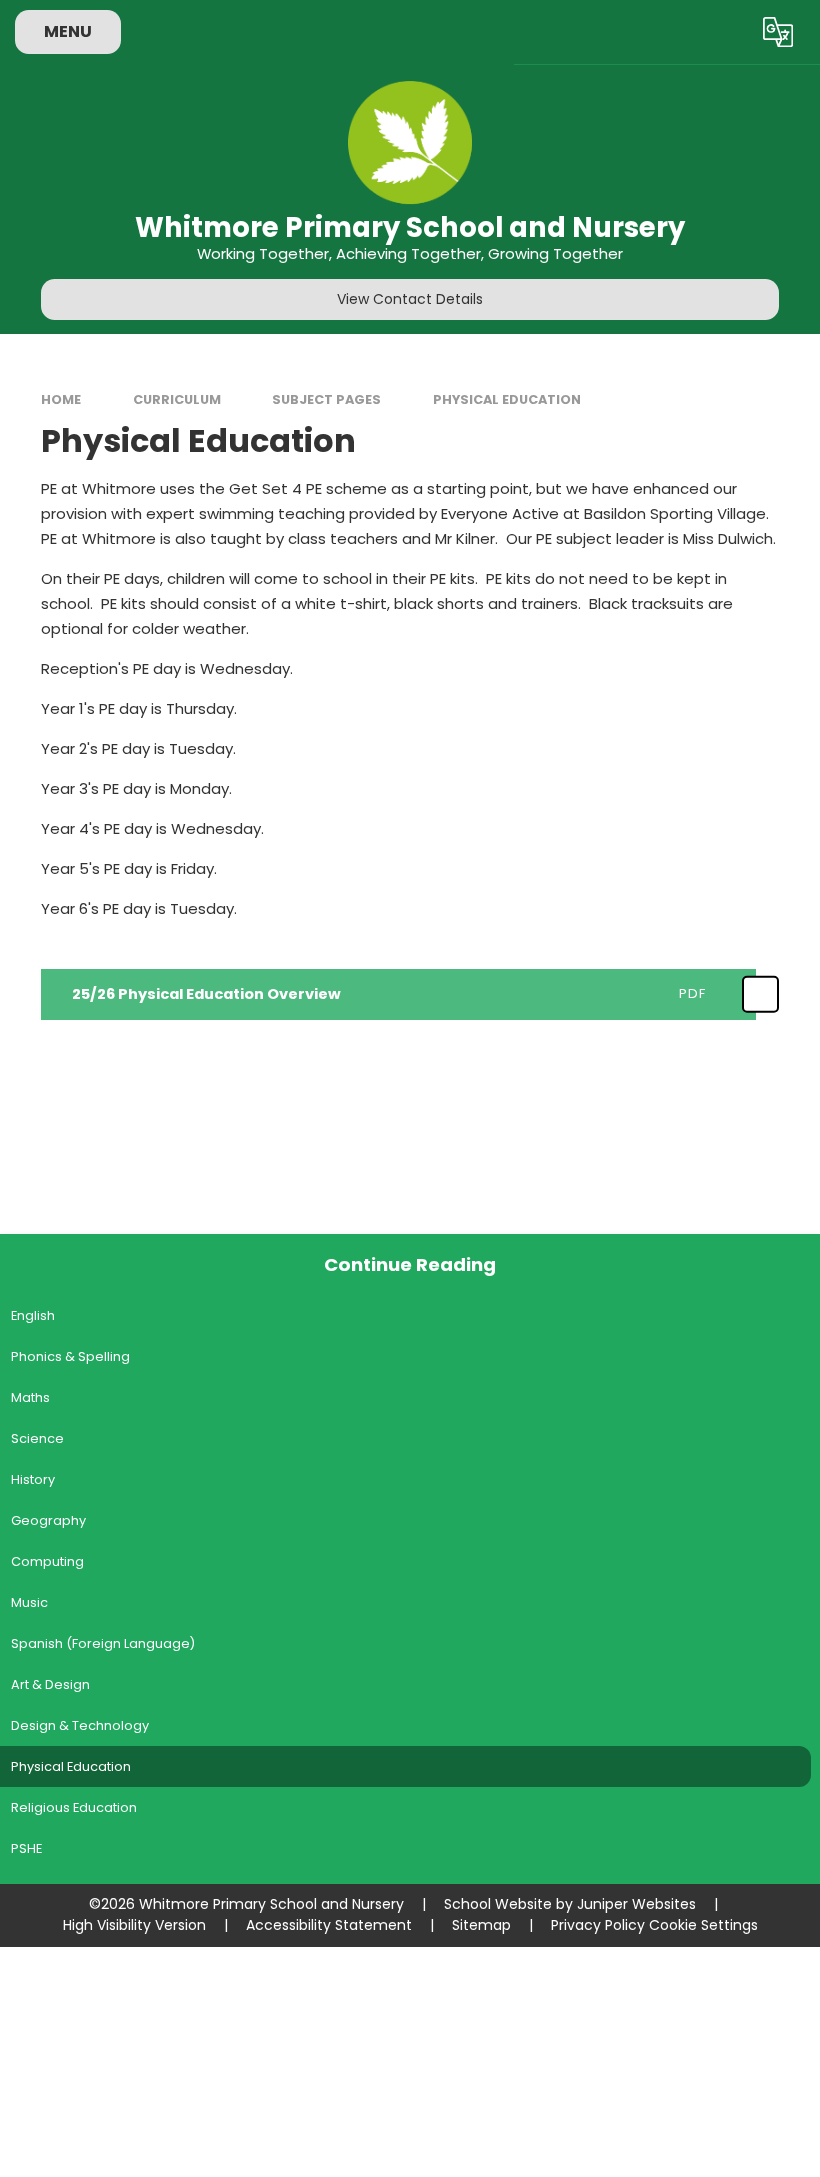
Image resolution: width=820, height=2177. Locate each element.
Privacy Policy (598, 1925)
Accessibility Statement (329, 1925)
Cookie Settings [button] (703, 1925)
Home (61, 399)
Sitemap (481, 1925)
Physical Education (507, 399)
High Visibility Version (134, 1925)
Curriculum (177, 399)
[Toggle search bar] (723, 32)
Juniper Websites (636, 1904)
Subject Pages (326, 399)
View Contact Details (410, 299)
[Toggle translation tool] (777, 32)
